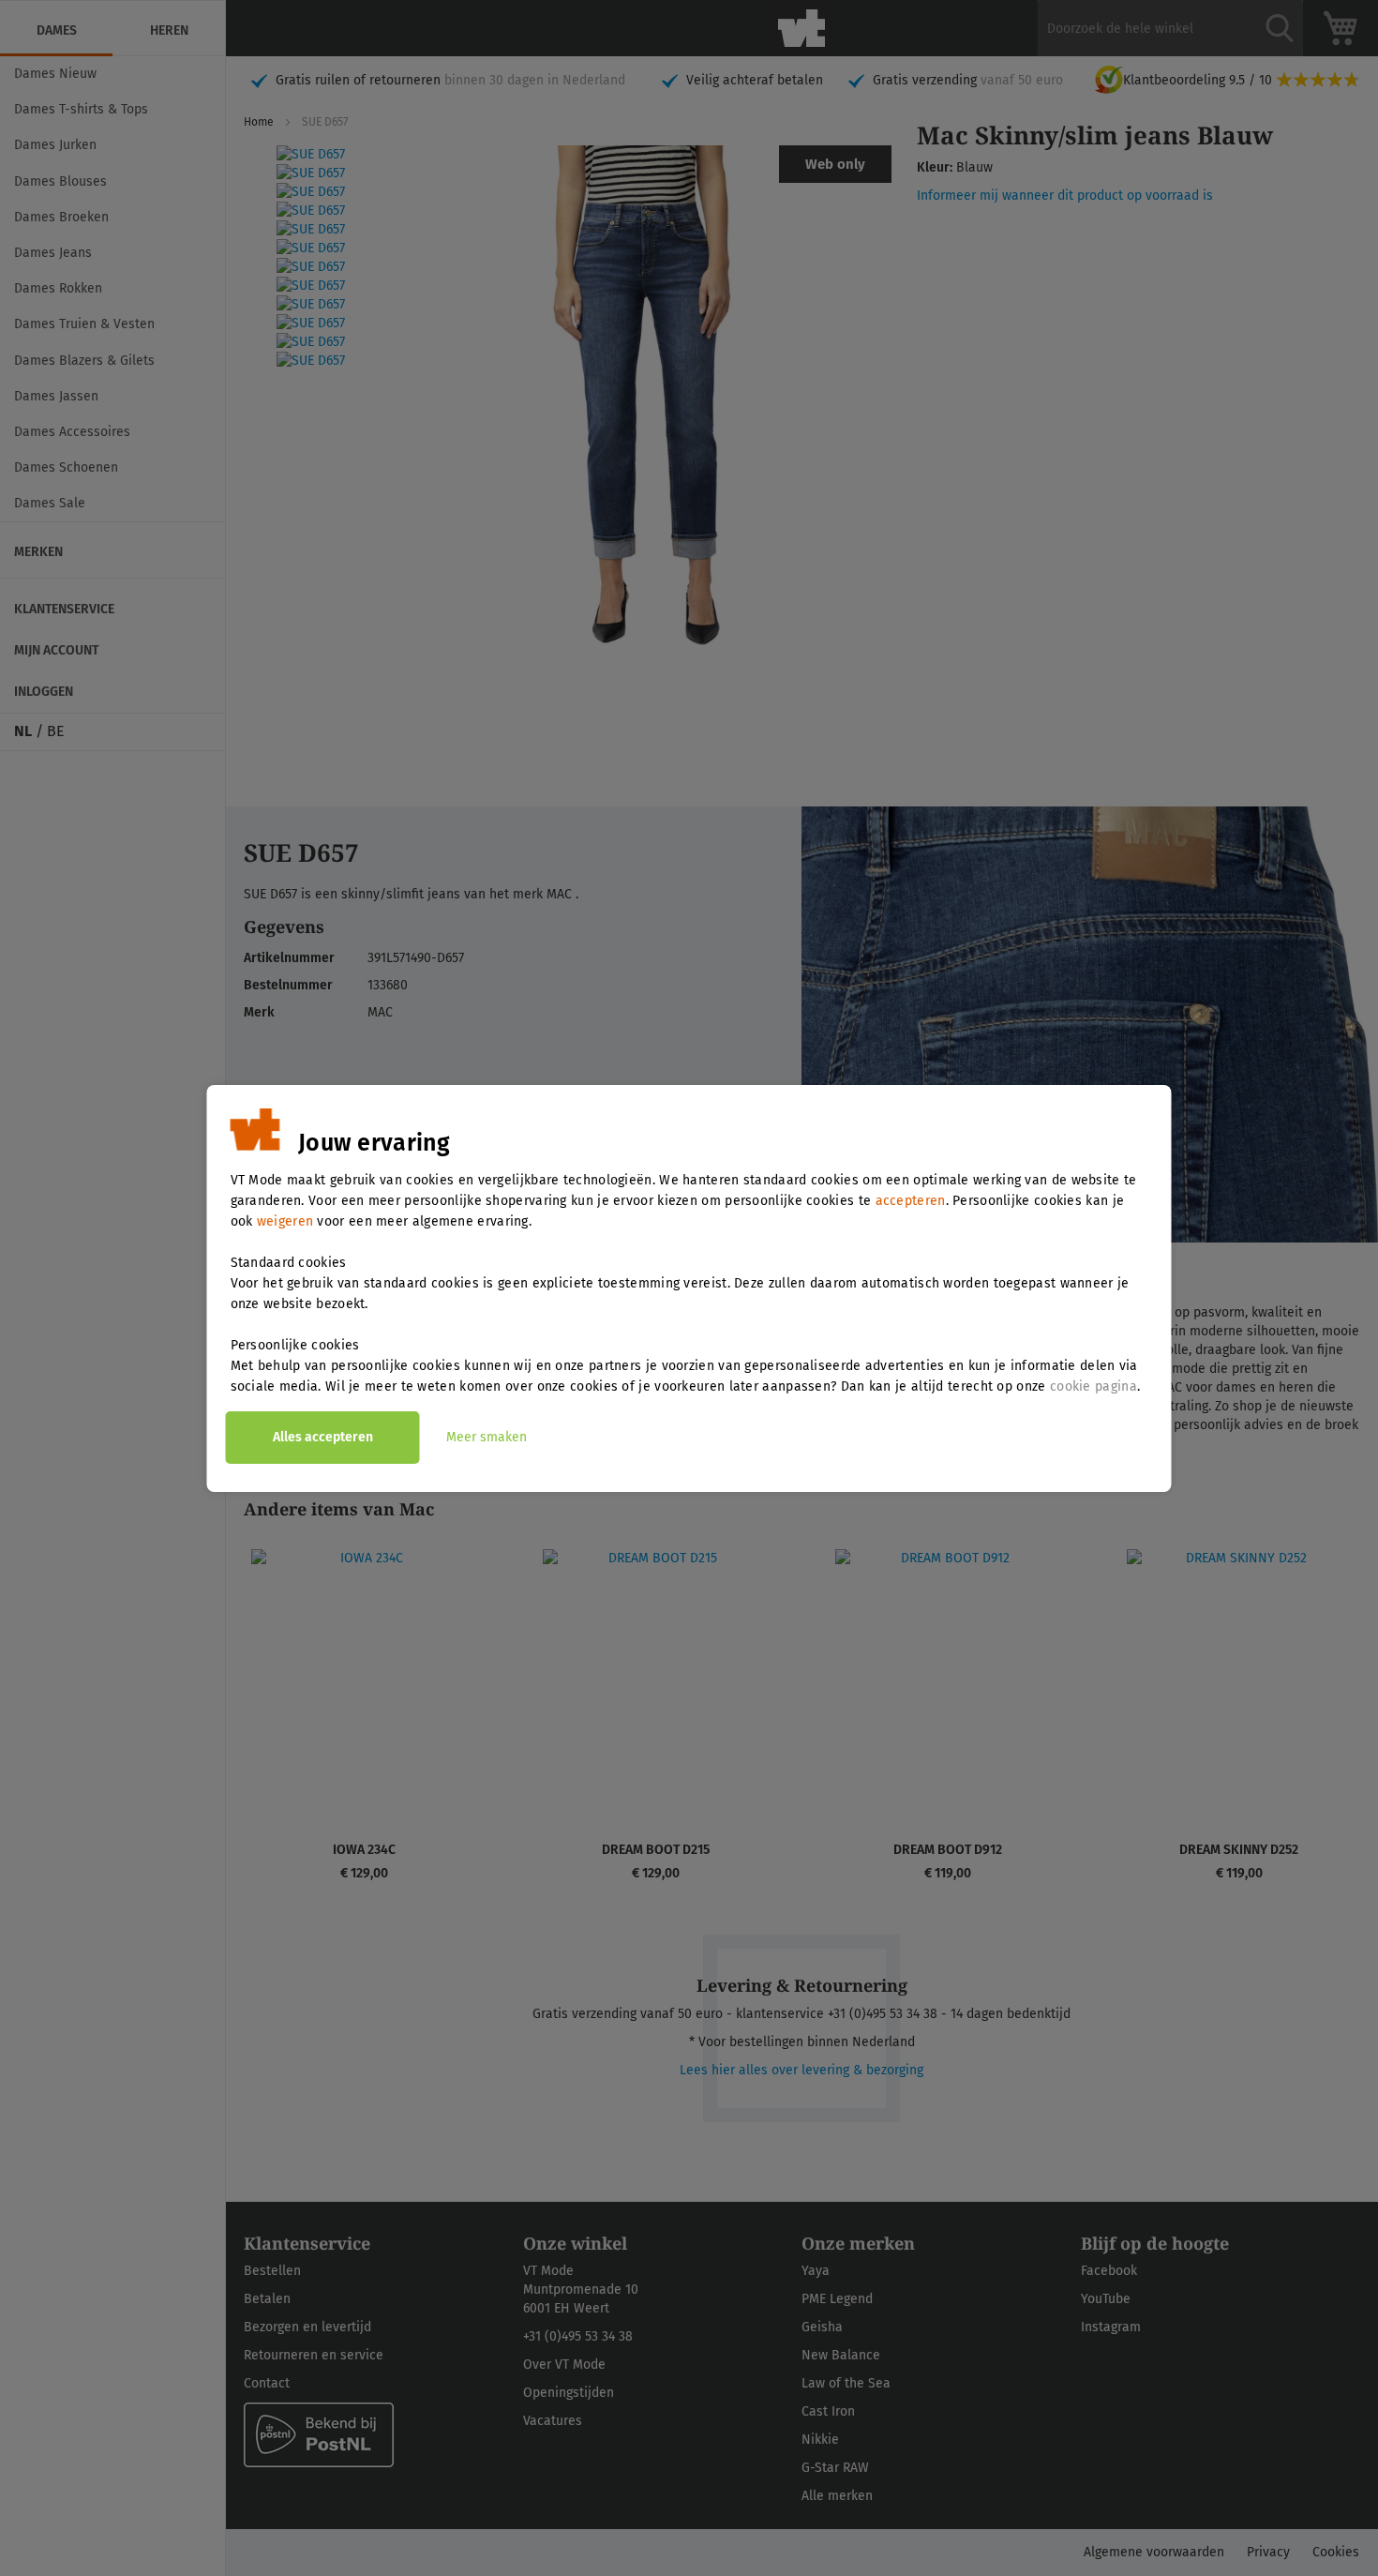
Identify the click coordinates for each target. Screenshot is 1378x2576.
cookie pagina (1093, 1386)
